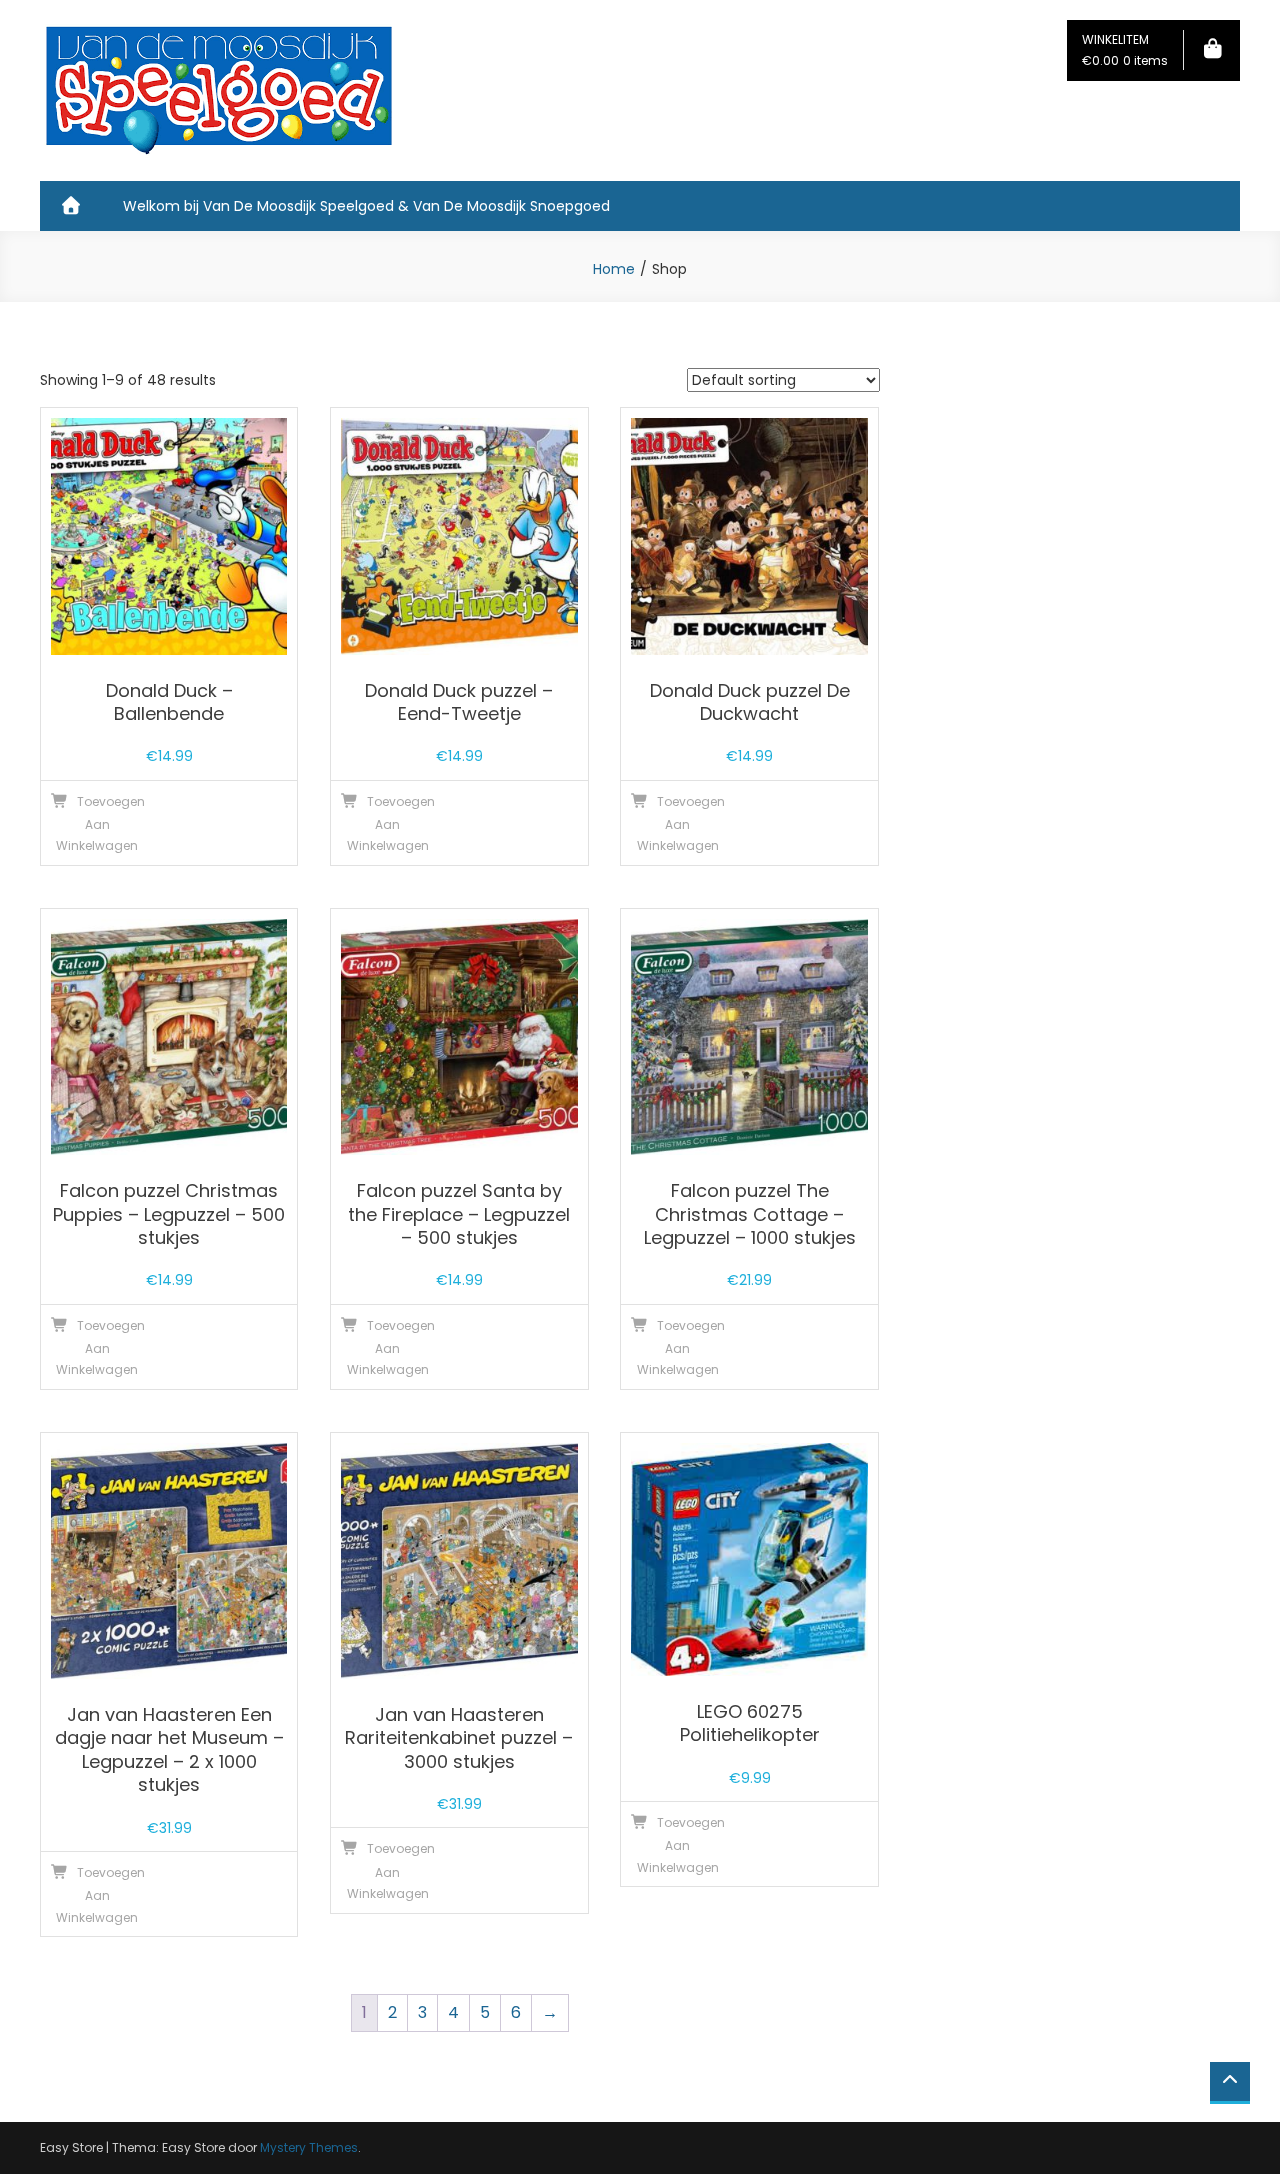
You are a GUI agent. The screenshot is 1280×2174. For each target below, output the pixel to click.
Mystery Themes (309, 2147)
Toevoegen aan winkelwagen (100, 824)
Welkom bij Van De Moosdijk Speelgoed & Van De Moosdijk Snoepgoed (366, 206)
